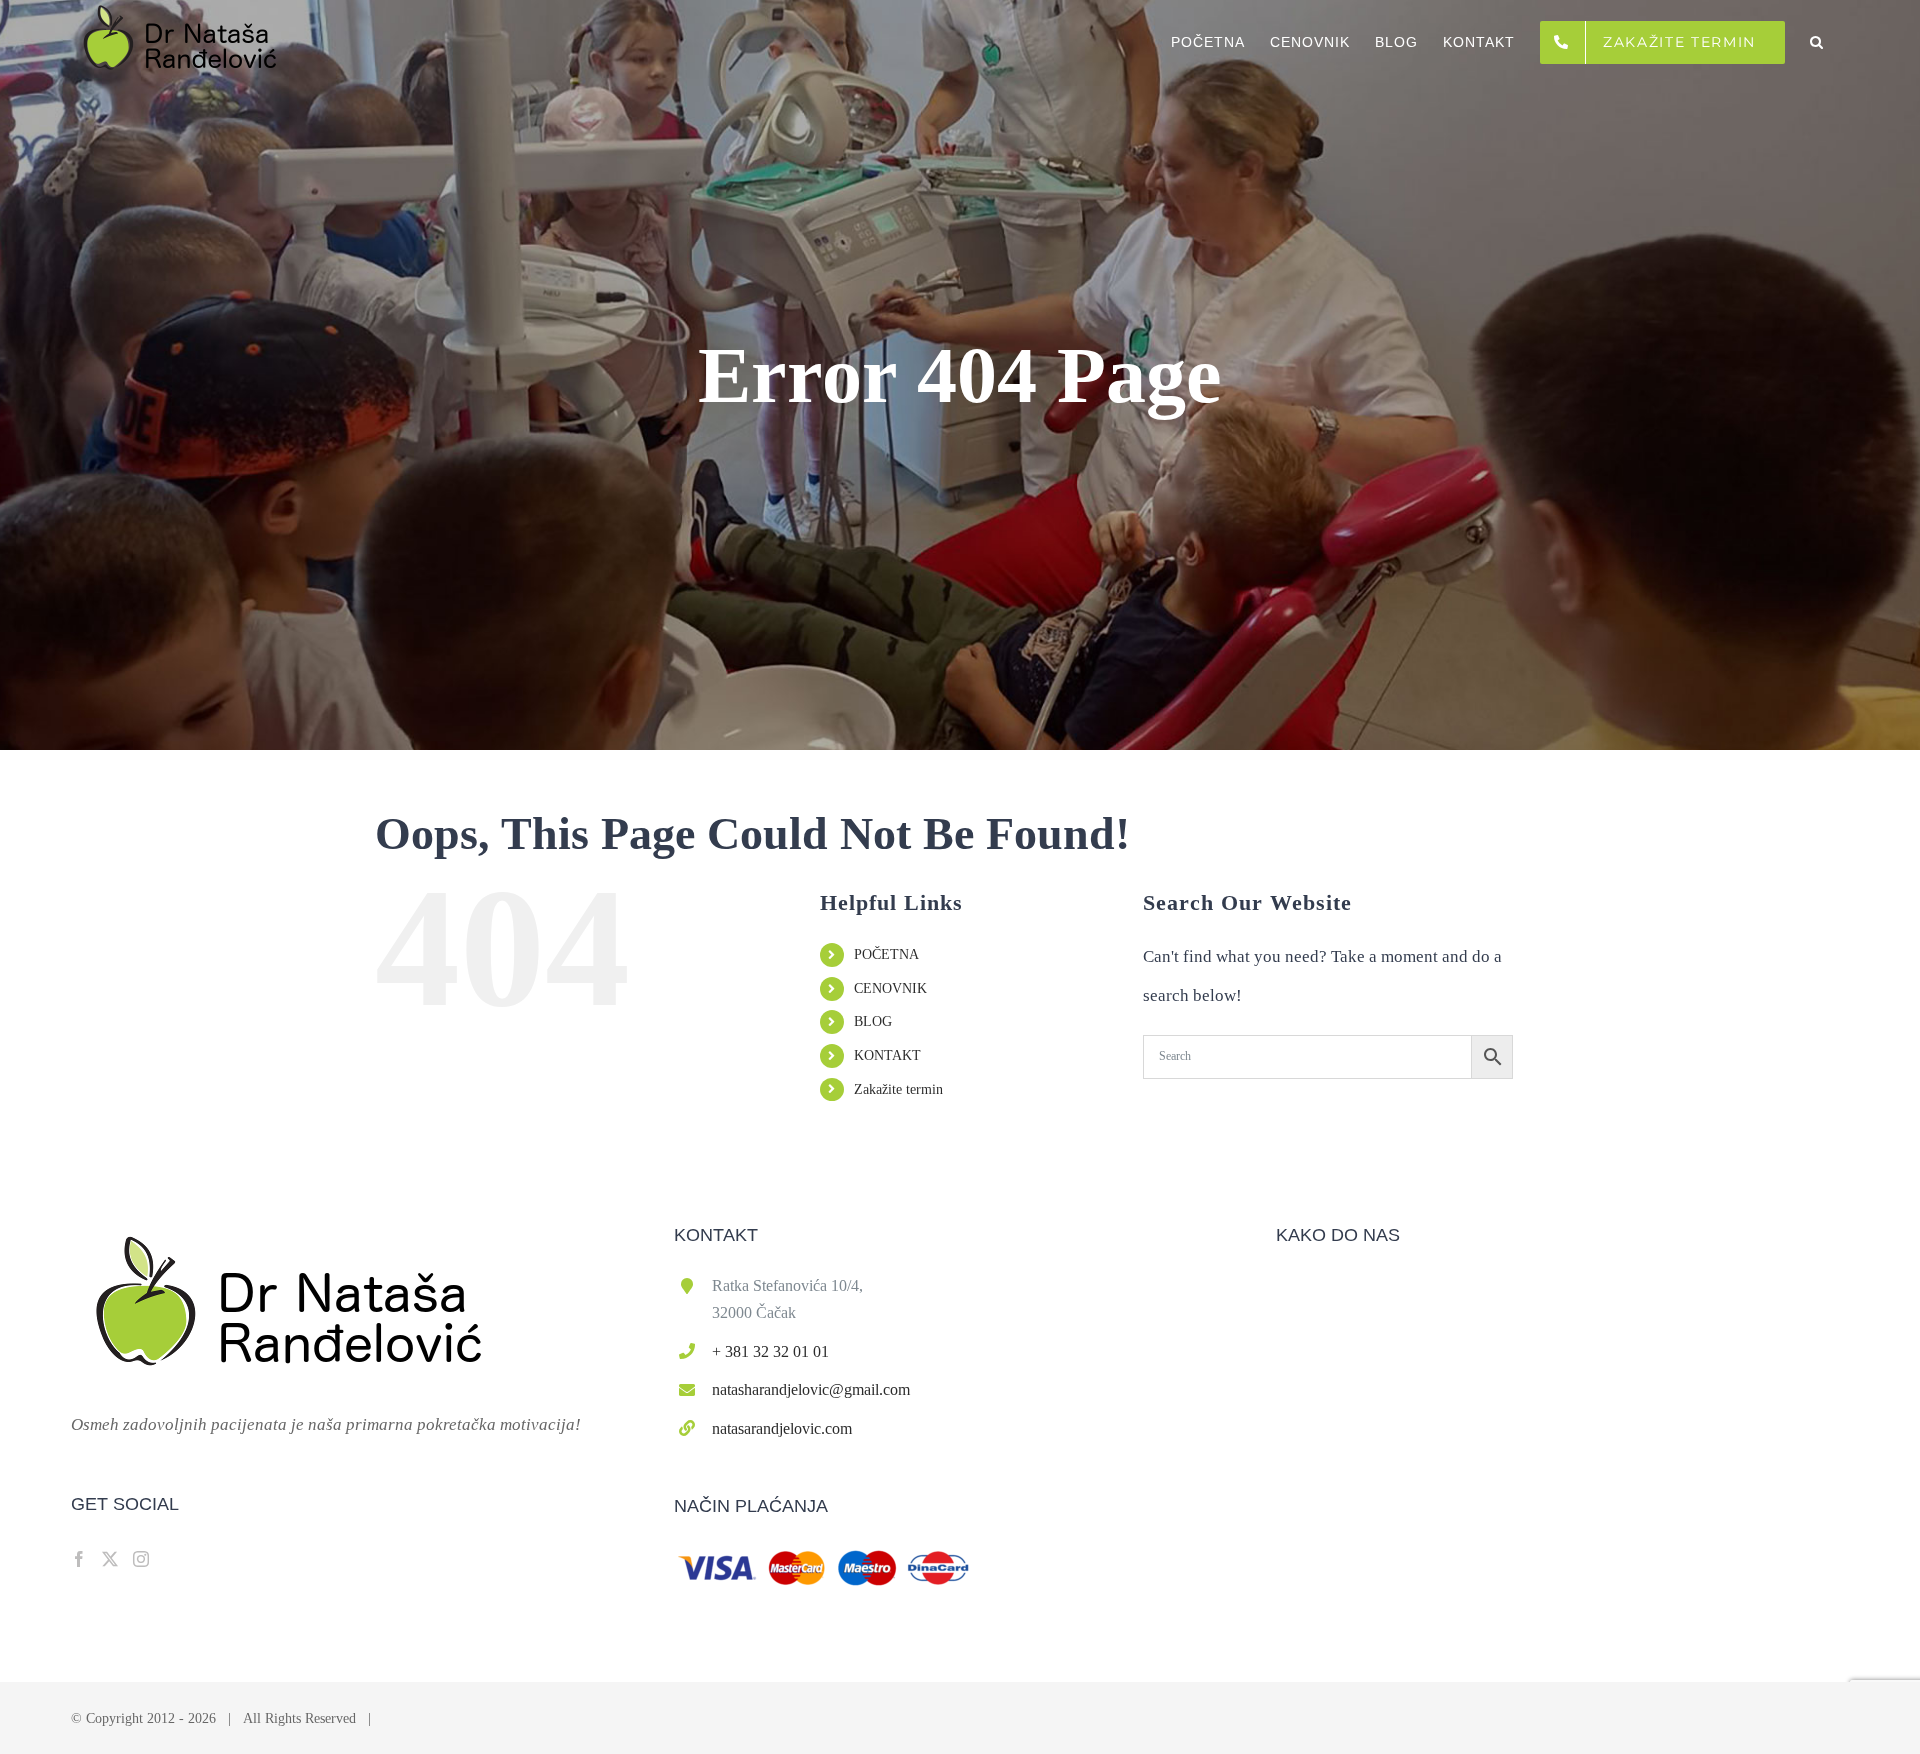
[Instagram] (141, 1559)
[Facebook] (79, 1559)
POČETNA (886, 954)
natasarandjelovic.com (782, 1428)
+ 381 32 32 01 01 (770, 1351)
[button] (1817, 42)
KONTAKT (887, 1055)
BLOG (873, 1021)
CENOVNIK (890, 988)
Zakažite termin (898, 1089)
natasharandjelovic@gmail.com (811, 1389)
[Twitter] (110, 1559)
